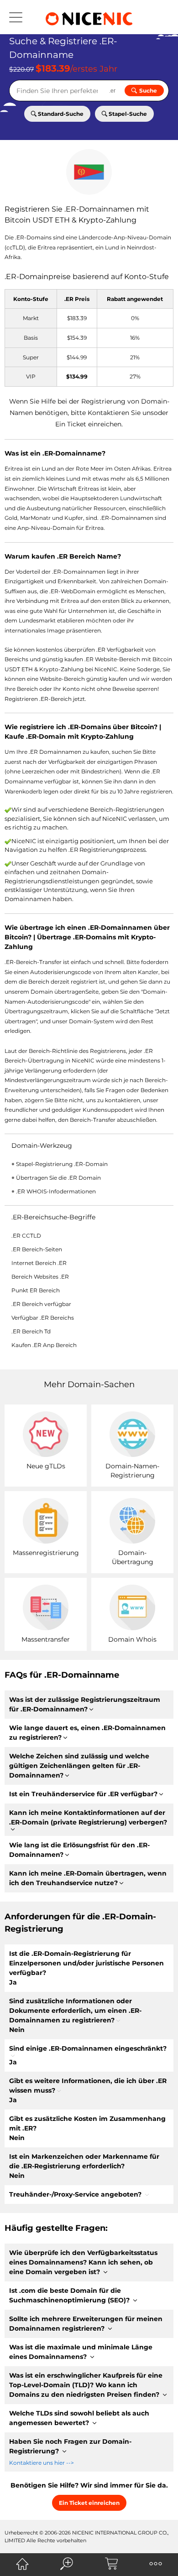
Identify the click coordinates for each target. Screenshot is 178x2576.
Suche (148, 91)
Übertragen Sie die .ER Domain (58, 1178)
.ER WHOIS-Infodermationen (56, 1191)
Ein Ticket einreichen (88, 424)
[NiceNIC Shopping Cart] (111, 2564)
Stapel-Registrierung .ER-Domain (62, 1164)
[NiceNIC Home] (22, 2564)
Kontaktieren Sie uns (121, 413)
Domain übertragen (58, 992)
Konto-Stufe (147, 277)
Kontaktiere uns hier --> (42, 2463)
